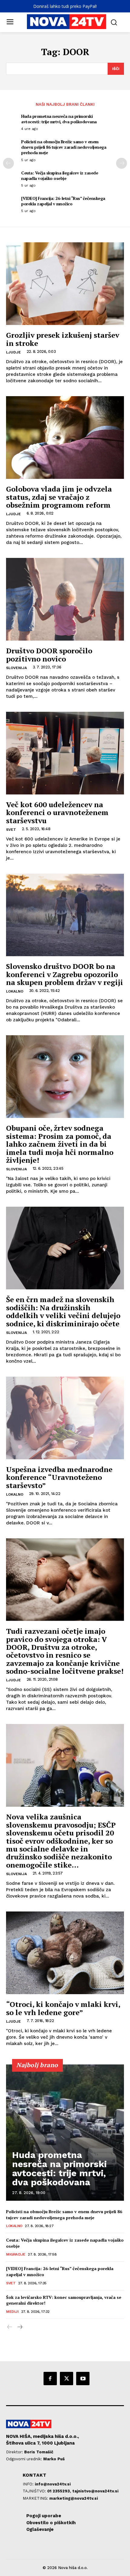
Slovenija (16, 668)
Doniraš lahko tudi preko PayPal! (65, 6)
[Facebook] (50, 2379)
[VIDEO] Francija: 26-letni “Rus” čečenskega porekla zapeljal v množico (63, 201)
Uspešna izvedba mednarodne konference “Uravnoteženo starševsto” (59, 1477)
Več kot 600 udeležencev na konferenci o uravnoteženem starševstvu (57, 812)
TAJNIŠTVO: (35, 2491)
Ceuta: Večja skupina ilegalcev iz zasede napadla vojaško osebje (60, 176)
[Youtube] (83, 2379)
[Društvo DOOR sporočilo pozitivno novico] (65, 599)
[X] (67, 2379)
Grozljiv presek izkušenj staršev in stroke (63, 339)
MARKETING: (36, 2498)
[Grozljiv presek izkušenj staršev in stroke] (65, 284)
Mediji (12, 2312)
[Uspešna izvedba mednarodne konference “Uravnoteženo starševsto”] (65, 1418)
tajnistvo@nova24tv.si (95, 2491)
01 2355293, (60, 2491)
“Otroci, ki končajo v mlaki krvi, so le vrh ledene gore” (63, 2008)
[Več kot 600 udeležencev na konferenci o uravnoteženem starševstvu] (65, 753)
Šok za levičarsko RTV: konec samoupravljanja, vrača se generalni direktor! (64, 2300)
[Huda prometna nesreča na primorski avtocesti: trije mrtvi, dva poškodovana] (65, 2133)
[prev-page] (8, 163)
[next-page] (122, 163)
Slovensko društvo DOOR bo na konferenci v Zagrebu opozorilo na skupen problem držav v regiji (65, 974)
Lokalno (15, 991)
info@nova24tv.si (53, 2484)
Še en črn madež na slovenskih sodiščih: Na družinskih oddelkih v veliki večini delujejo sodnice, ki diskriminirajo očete (63, 1311)
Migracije (16, 2254)
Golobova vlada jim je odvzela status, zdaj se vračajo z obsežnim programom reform (59, 497)
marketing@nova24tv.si (74, 2498)
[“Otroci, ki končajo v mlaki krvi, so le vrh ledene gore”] (65, 1953)
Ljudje (13, 352)
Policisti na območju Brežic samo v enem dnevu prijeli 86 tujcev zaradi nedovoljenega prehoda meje (64, 147)
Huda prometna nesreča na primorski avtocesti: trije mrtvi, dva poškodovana (59, 119)
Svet (11, 830)
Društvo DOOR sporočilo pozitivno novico (49, 655)
